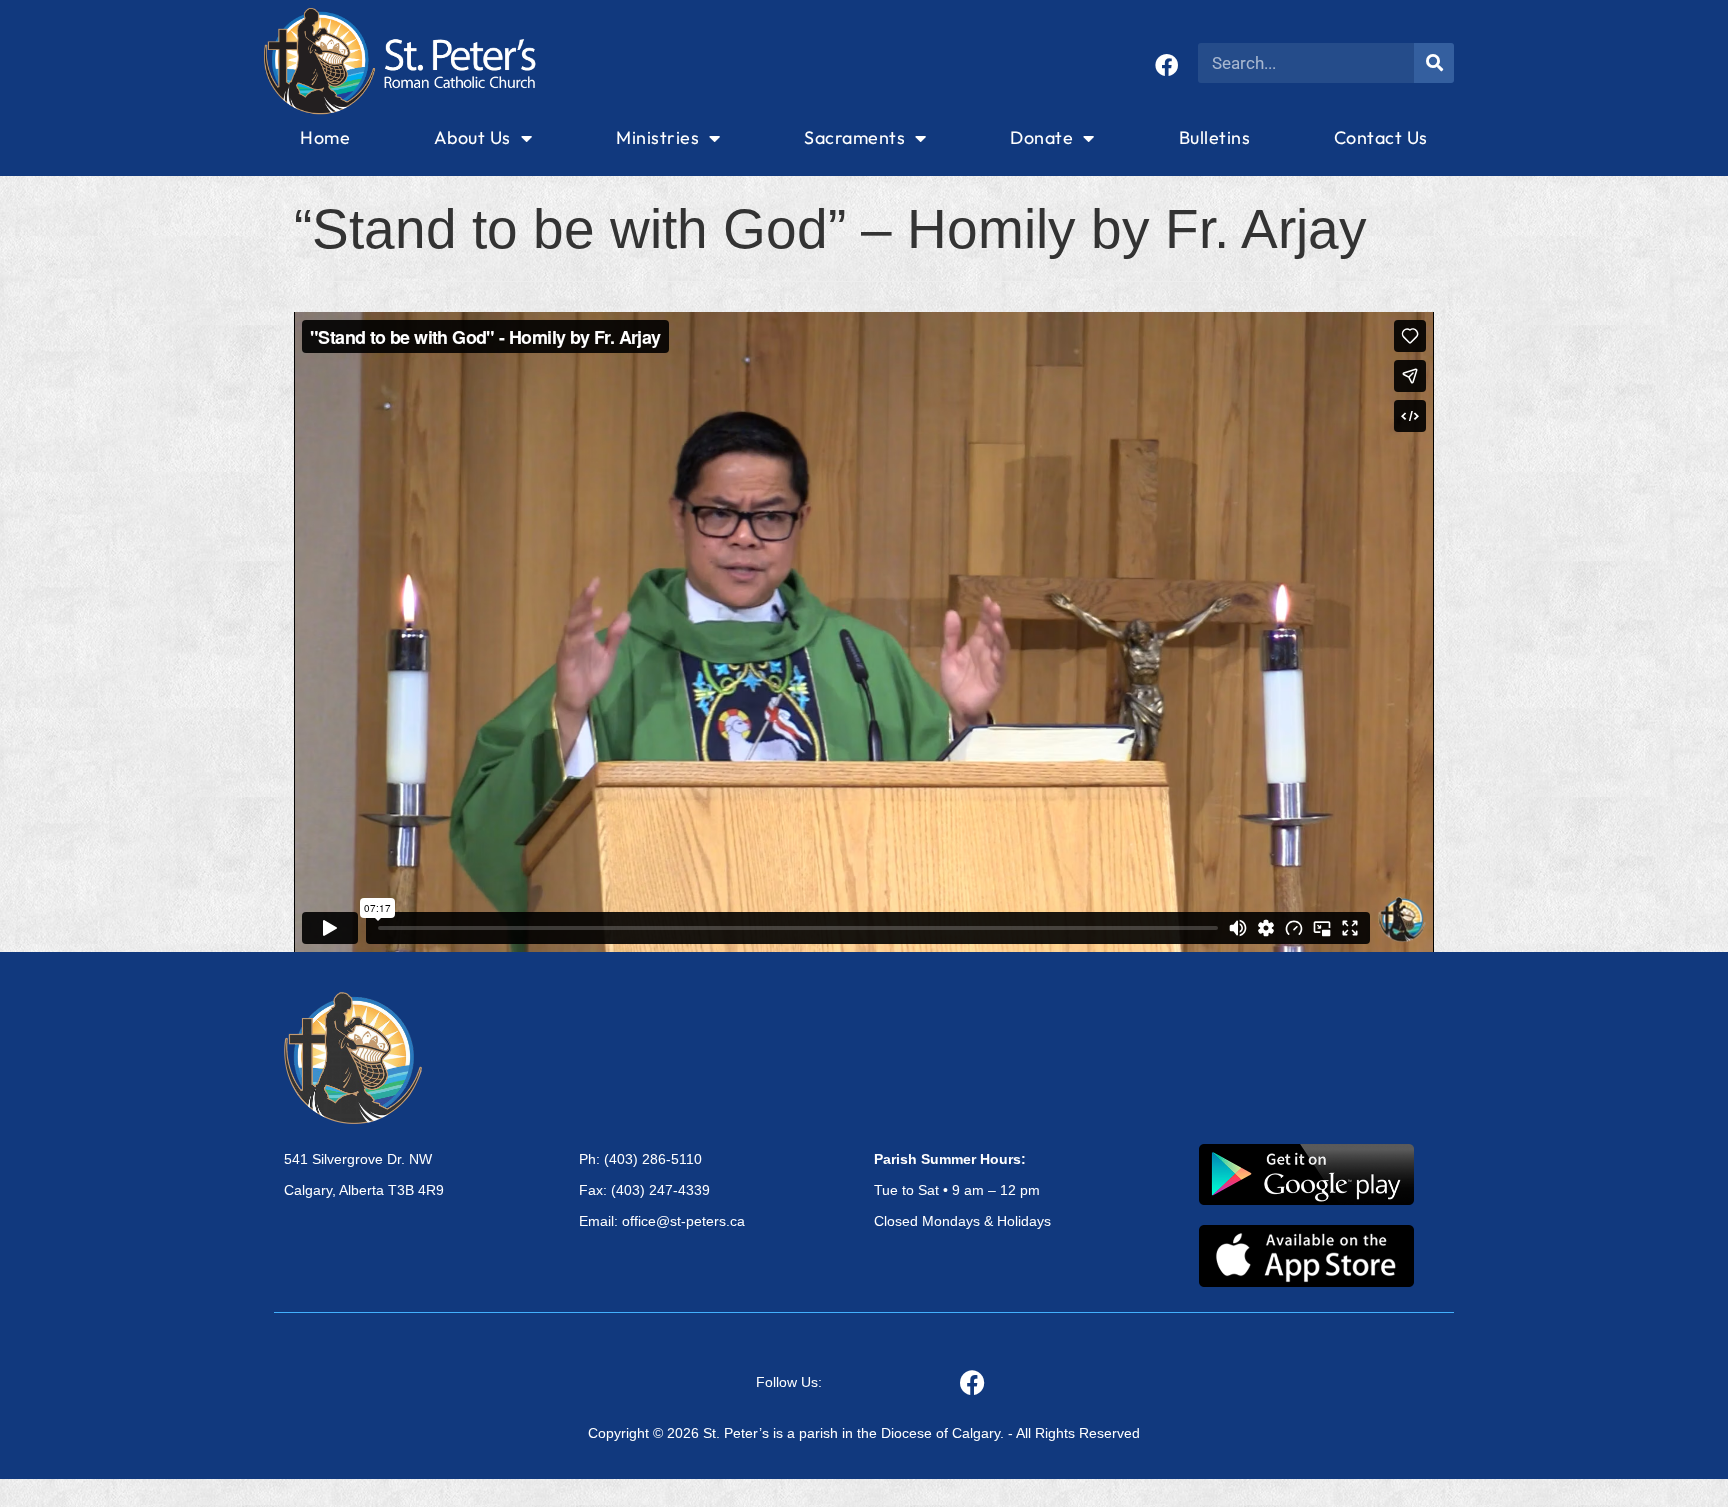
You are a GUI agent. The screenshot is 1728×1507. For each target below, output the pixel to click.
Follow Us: (789, 1382)
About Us (472, 137)
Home (325, 137)
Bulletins (1215, 137)
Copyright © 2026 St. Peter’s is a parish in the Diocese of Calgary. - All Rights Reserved (864, 1433)
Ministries (657, 137)
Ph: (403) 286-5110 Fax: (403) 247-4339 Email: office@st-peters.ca (662, 1190)
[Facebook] (1166, 65)
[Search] (1434, 63)
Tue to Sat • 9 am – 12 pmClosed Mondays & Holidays (962, 1190)
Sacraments (854, 137)
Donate (1041, 137)
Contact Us (1381, 137)
